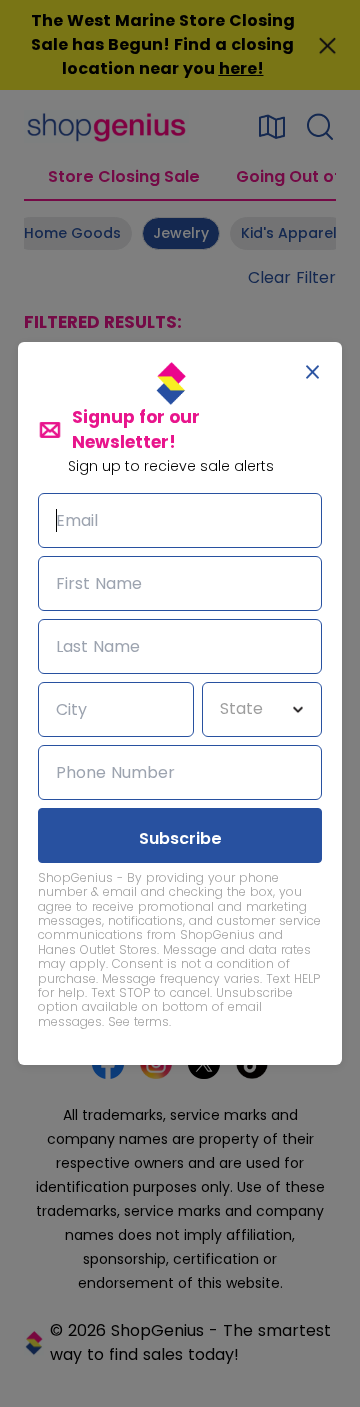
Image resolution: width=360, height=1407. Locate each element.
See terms (138, 1021)
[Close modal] (312, 372)
